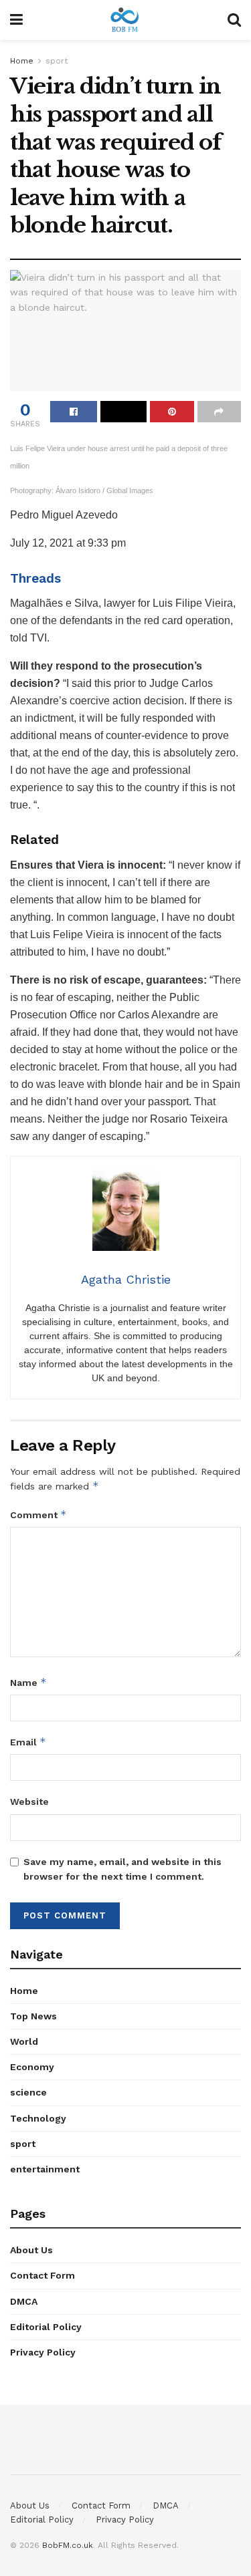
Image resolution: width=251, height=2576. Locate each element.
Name (28, 1682)
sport (57, 61)
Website (29, 1802)
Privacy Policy (43, 2352)
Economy (32, 2067)
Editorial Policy (46, 2327)
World (24, 2041)
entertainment (45, 2169)
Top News (33, 2016)
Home (22, 61)
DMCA (24, 2301)
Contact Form (43, 2275)
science (28, 2092)
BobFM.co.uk (68, 2545)
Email (28, 1742)
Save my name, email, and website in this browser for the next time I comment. (122, 1869)
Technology (38, 2118)
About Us (31, 2250)
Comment (38, 1515)
